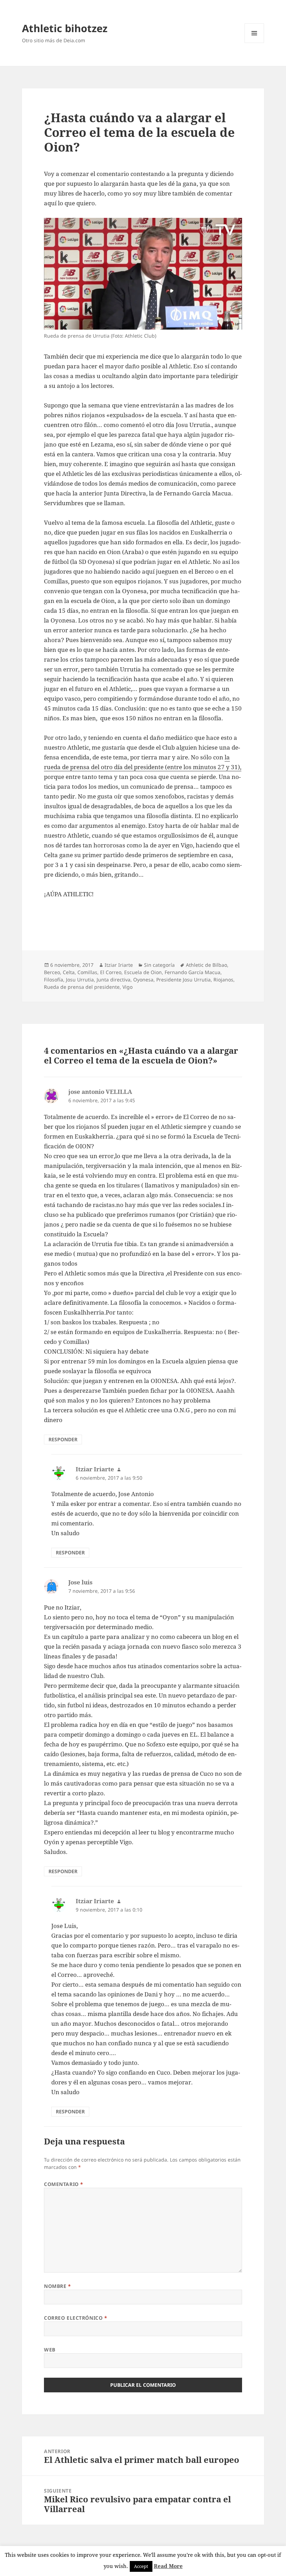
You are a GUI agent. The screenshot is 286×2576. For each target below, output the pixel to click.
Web (50, 2350)
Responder (63, 1439)
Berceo (52, 972)
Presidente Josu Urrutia (183, 980)
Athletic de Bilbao (206, 965)
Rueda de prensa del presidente (82, 987)
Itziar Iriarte (119, 965)
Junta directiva (114, 980)
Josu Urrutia (80, 980)
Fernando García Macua (193, 972)
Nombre (57, 2286)
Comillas (87, 972)
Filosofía (54, 980)
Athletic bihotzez (65, 28)
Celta (69, 972)
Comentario (64, 2184)
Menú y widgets (254, 43)
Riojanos (223, 980)
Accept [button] (141, 2566)
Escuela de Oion (143, 972)
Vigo (127, 987)
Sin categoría (159, 965)
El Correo (111, 972)
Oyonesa (143, 980)
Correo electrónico (76, 2318)
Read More (168, 2566)
